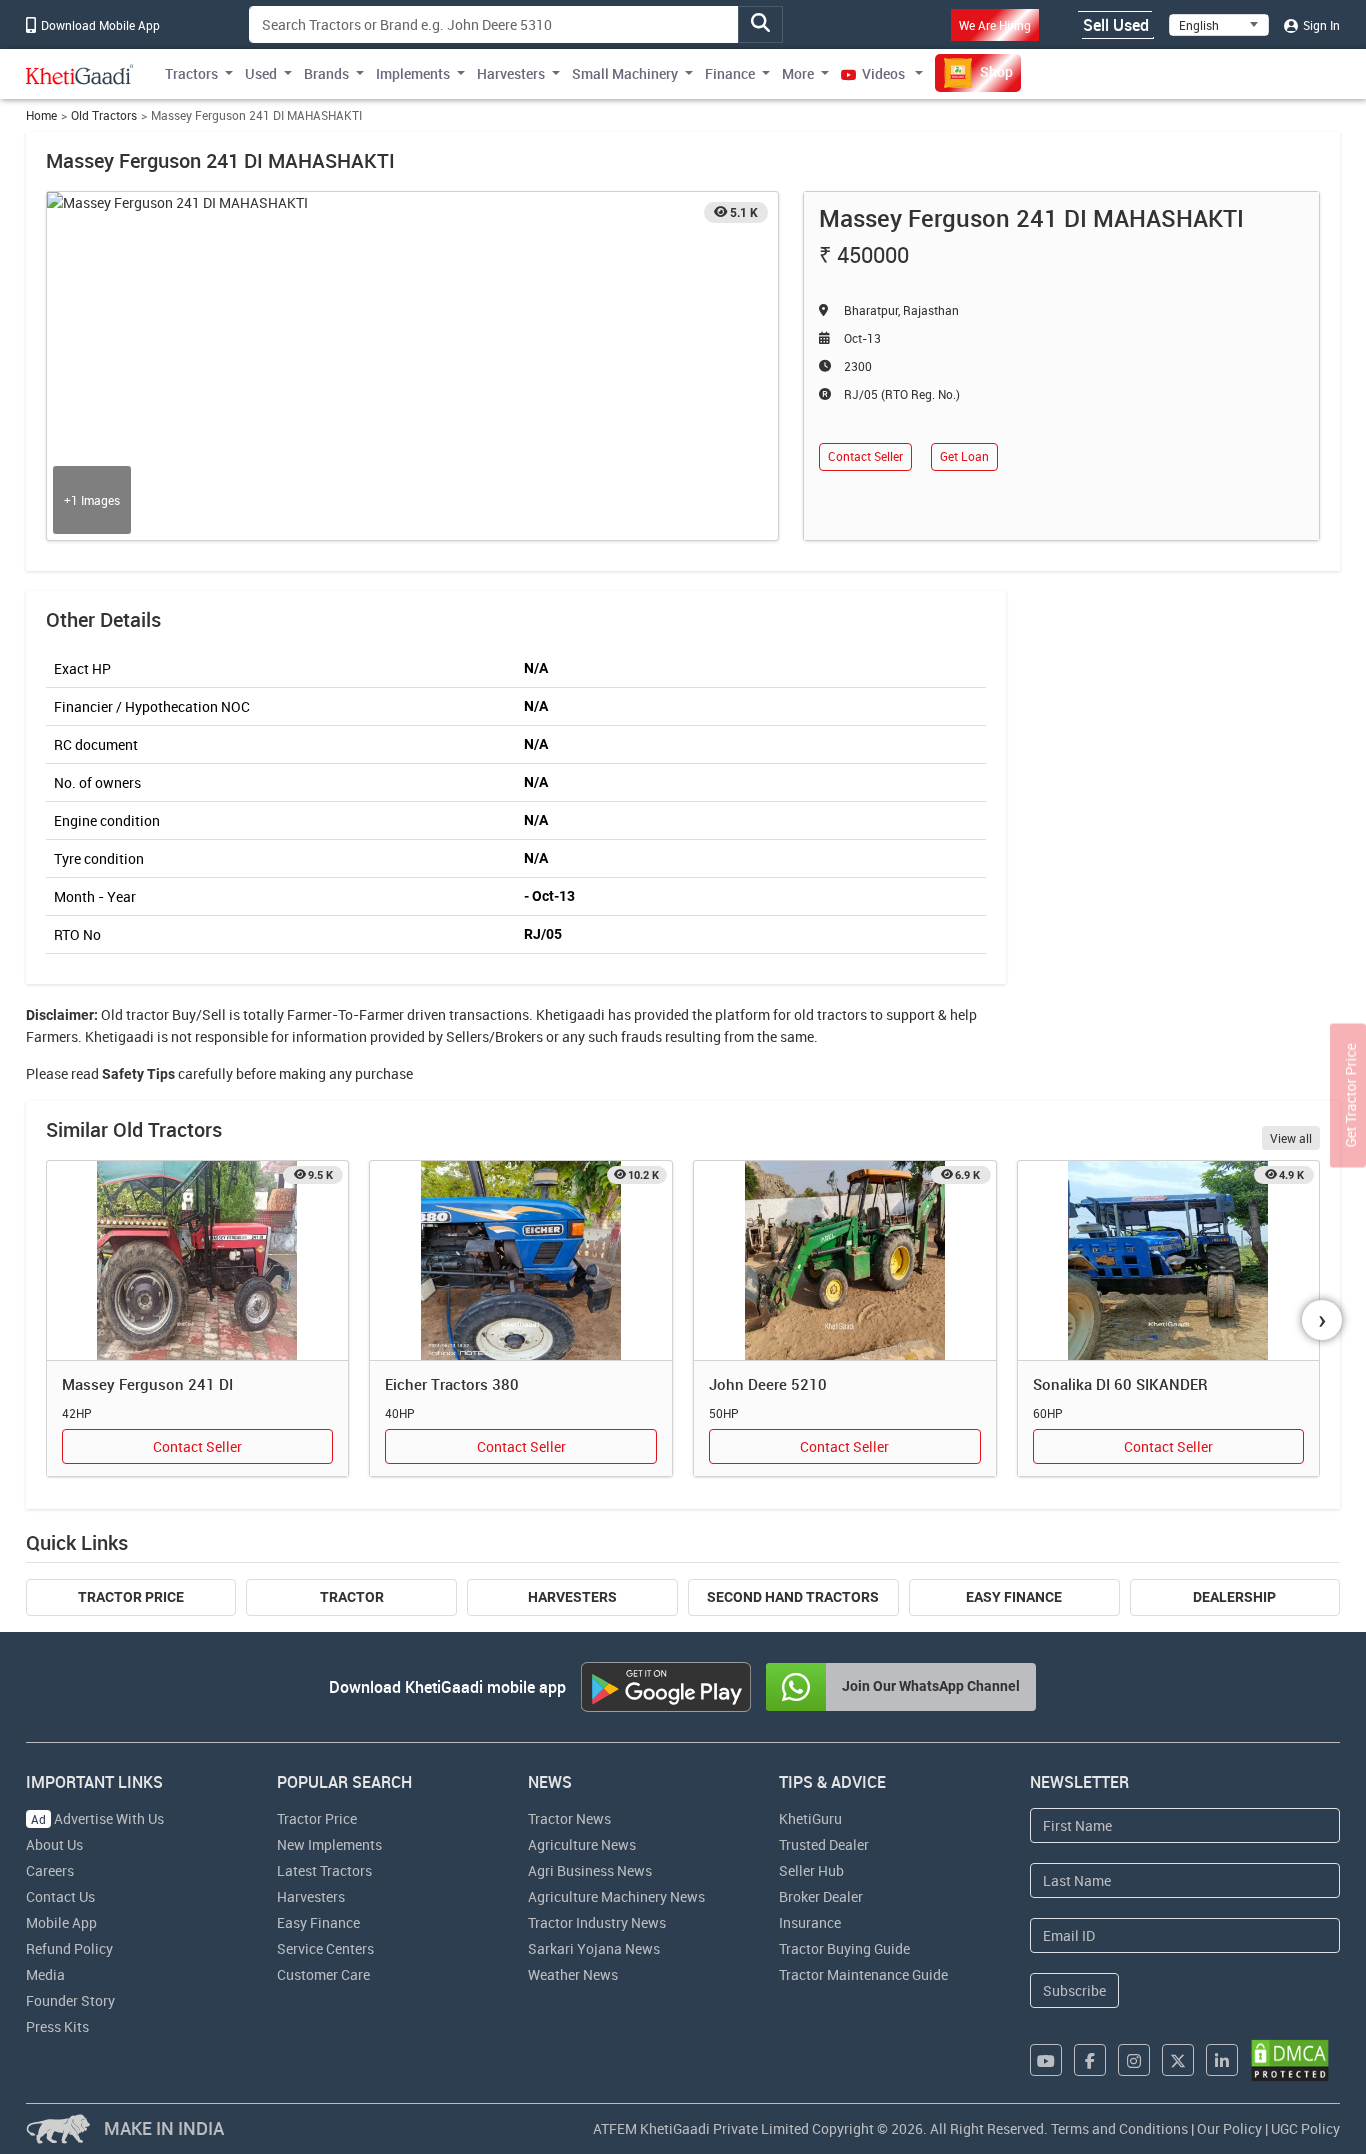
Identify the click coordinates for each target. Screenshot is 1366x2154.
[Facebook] (1090, 2060)
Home (41, 115)
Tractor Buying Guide (844, 1948)
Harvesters (572, 1597)
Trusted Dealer (824, 1844)
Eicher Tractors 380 (452, 1384)
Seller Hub (811, 1870)
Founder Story (70, 2000)
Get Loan (964, 456)
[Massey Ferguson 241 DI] (198, 1261)
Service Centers (325, 1948)
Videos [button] (883, 73)
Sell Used (1116, 25)
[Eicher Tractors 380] (521, 1261)
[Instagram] (1134, 2060)
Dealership (1234, 1597)
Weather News (573, 1974)
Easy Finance (1014, 1597)
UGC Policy (1305, 2128)
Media (45, 1974)
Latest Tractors (324, 1870)
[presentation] (1322, 1320)
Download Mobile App (99, 25)
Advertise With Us (97, 1818)
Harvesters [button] (511, 73)
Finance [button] (730, 73)
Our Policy (1229, 2128)
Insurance (810, 1922)
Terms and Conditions (1119, 2128)
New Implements (329, 1844)
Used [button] (261, 73)
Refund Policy (69, 1948)
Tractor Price (131, 1597)
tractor (147, 1014)
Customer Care (323, 1974)
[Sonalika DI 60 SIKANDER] (1169, 1261)
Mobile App (61, 1922)
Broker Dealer (821, 1896)
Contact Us (60, 1896)
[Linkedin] (1222, 2060)
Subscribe (1074, 1990)
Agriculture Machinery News (616, 1896)
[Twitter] (1178, 2060)
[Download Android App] (666, 1687)
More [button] (798, 73)
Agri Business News (590, 1870)
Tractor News (569, 1818)
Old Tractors (104, 115)
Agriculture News (582, 1844)
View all (1291, 1138)
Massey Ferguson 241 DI (147, 1384)
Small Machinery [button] (625, 73)
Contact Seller (865, 456)
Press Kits (57, 2026)
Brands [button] (326, 73)
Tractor (352, 1597)
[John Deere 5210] (845, 1261)
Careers (50, 1870)
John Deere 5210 (768, 1384)
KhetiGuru (810, 1818)
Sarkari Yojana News (594, 1948)
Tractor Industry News (597, 1922)
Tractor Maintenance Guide (863, 1974)
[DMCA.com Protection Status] (1290, 2060)
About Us (54, 1844)
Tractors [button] (191, 73)
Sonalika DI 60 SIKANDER (1120, 1384)
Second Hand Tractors (793, 1597)
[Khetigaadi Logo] (80, 74)
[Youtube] (1046, 2060)
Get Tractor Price (1350, 1096)
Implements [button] (413, 73)
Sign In (1320, 25)
